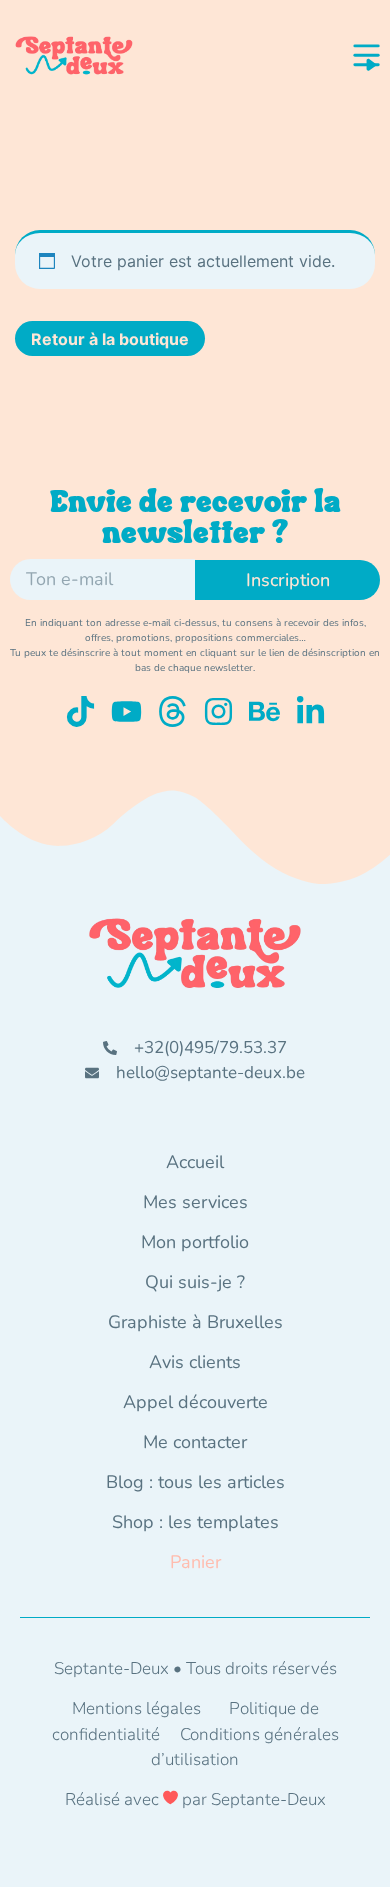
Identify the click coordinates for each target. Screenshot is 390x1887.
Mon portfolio (195, 1242)
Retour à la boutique (110, 339)
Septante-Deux (268, 1799)
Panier (195, 1562)
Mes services (195, 1202)
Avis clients (195, 1362)
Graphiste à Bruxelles (195, 1322)
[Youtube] (126, 711)
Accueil (195, 1162)
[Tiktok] (80, 711)
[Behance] (264, 711)
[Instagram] (218, 711)
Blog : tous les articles (195, 1482)
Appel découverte (195, 1402)
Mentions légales (136, 1708)
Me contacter (195, 1442)
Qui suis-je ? (195, 1282)
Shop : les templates (195, 1522)
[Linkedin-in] (310, 711)
